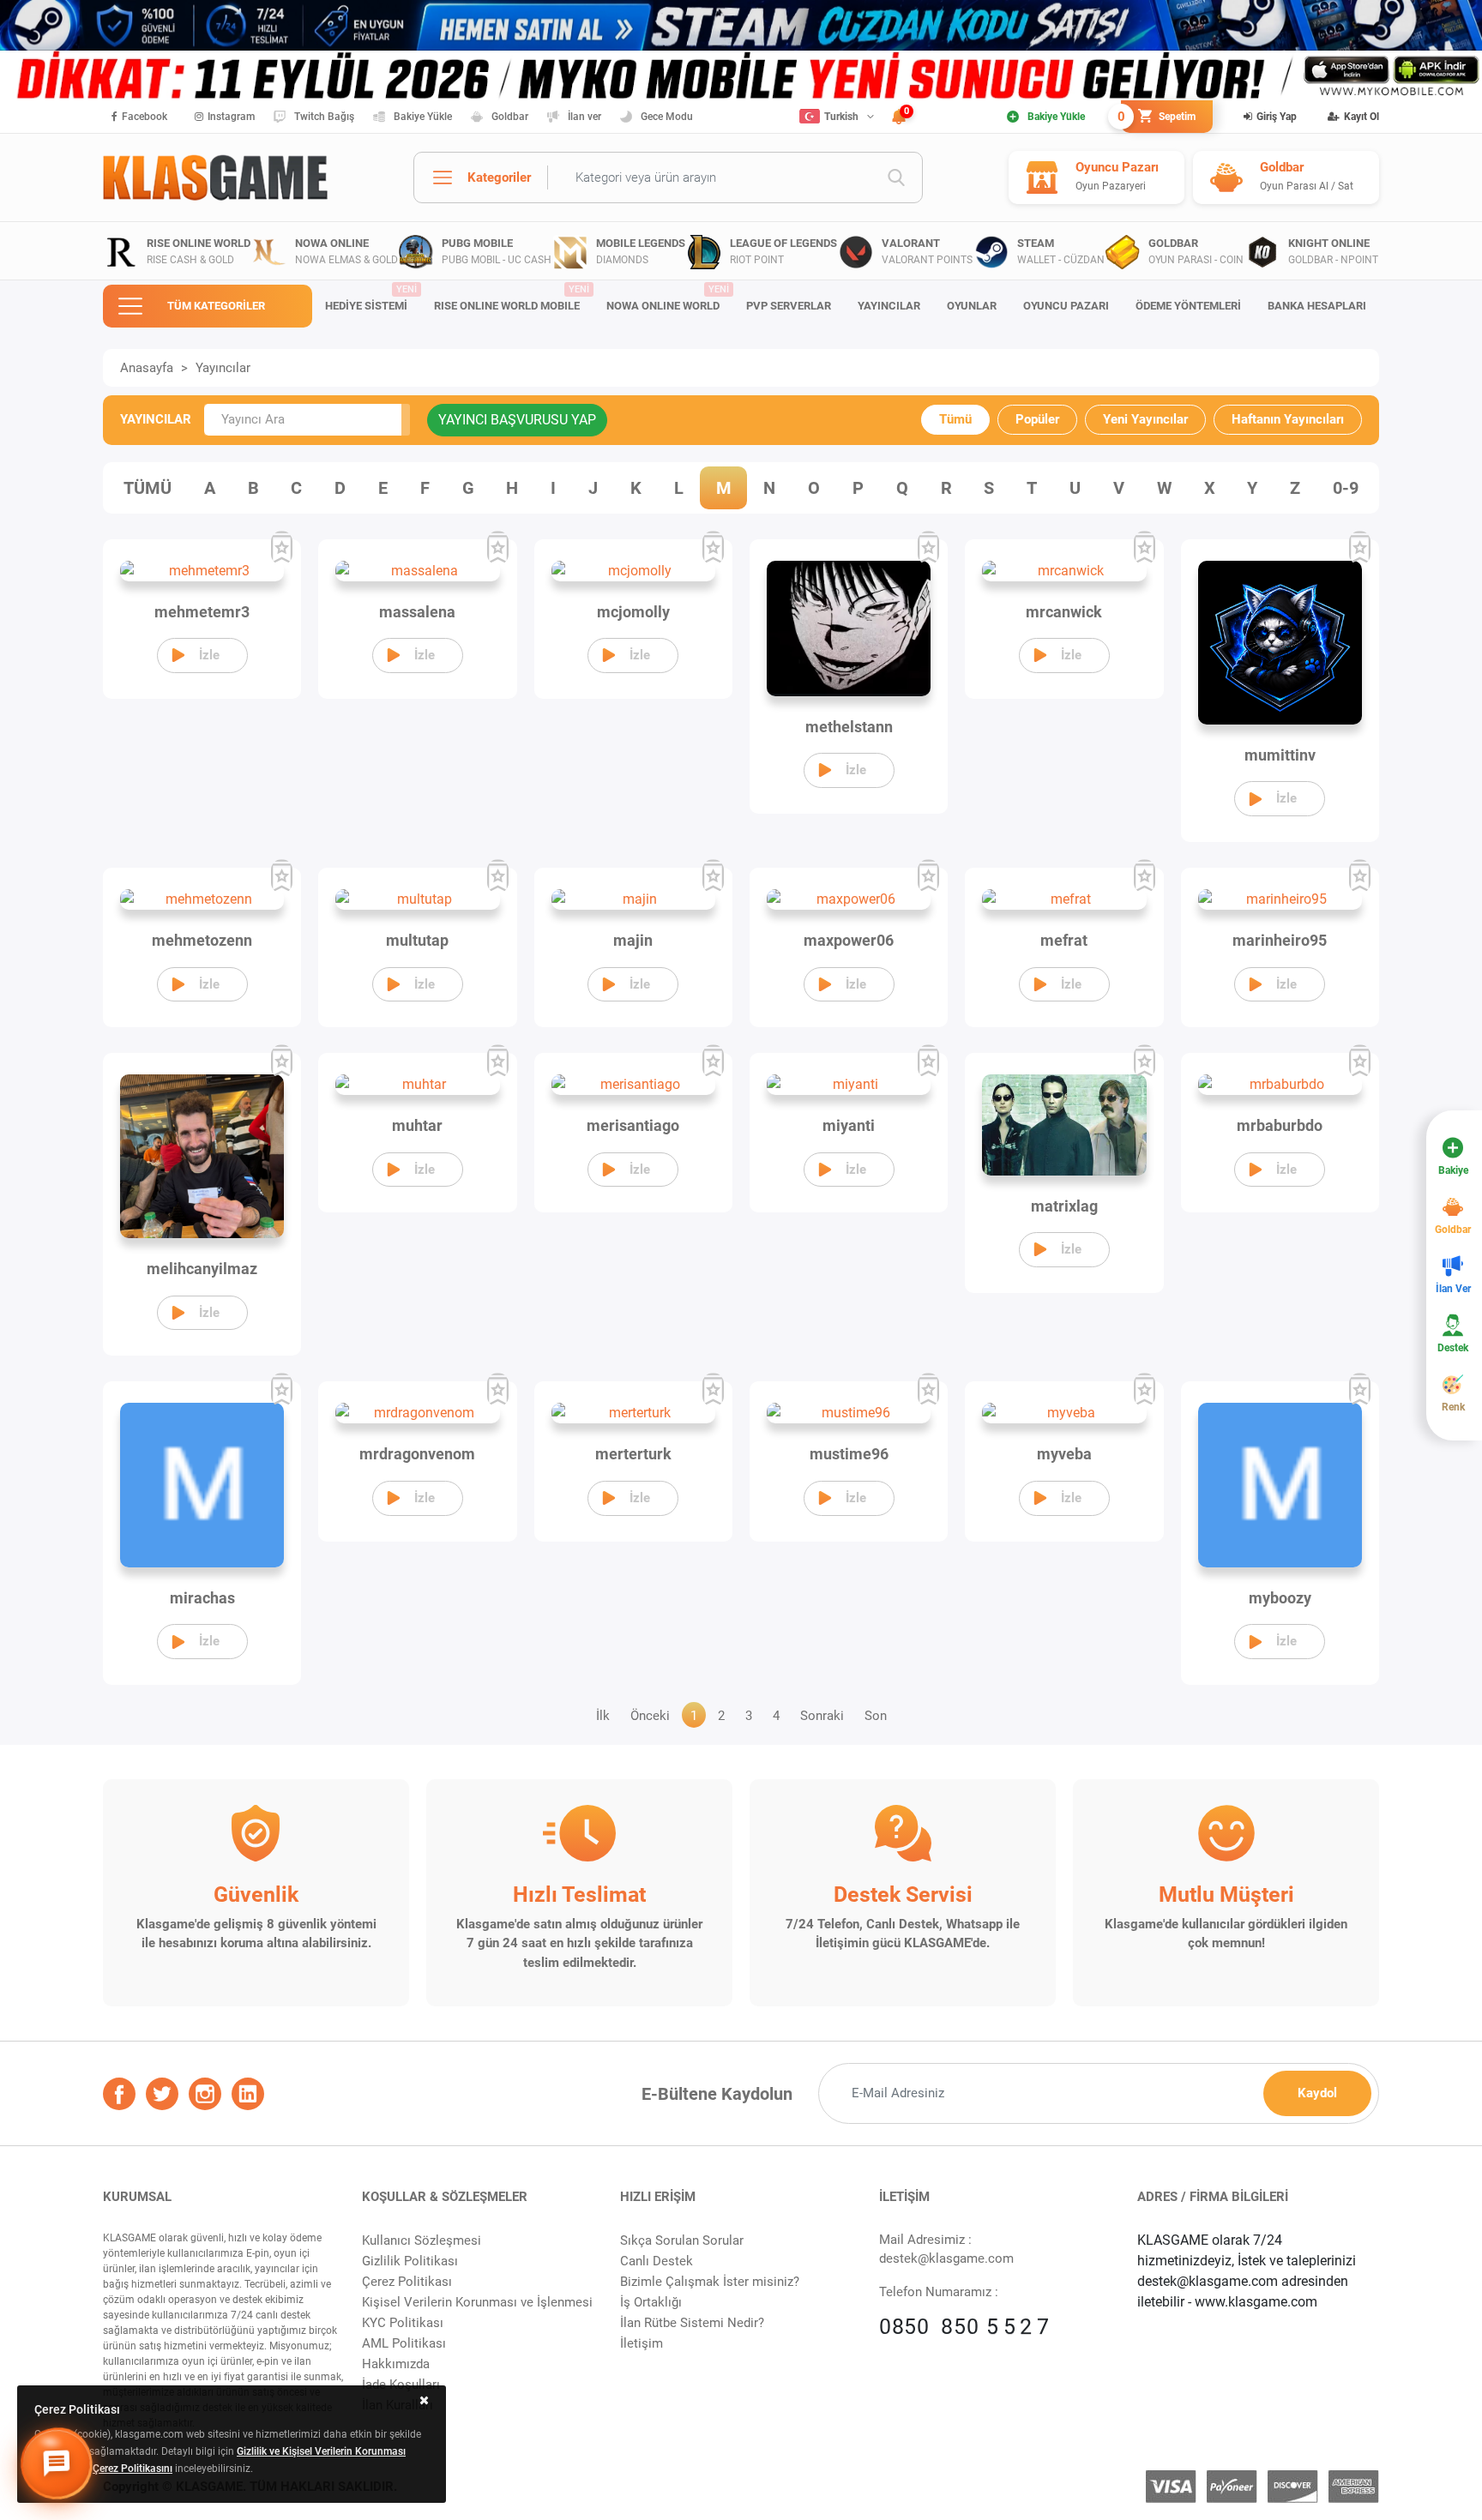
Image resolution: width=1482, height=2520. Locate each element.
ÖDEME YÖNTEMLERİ (1188, 306)
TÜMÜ (148, 488)
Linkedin (248, 2094)
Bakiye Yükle (423, 117)
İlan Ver (1453, 1289)
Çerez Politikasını (133, 2469)
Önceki (650, 1716)
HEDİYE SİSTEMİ (370, 298)
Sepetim (1158, 117)
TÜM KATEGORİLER (216, 306)
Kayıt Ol (1362, 117)
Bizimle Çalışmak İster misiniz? (710, 2282)
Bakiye (1453, 1170)
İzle (209, 655)
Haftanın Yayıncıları (1288, 419)
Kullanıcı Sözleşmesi (422, 2240)
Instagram (231, 117)
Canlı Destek (657, 2261)
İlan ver (584, 117)
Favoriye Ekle (282, 548)
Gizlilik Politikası (410, 2261)
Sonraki (822, 1716)
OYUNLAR (972, 306)
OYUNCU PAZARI (1066, 306)
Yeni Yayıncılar (1145, 419)
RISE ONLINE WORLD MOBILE (511, 298)
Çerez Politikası (407, 2282)
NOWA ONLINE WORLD (667, 298)
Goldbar (510, 117)
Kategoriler (499, 177)
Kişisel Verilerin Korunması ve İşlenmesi (477, 2302)
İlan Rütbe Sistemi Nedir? (692, 2323)
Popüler (1037, 419)
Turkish (841, 117)
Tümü (955, 419)
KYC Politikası (403, 2323)
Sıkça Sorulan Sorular (682, 2240)
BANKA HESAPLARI (1317, 306)
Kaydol (1317, 2093)
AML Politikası (404, 2343)
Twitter (162, 2094)
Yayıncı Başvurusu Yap (517, 420)
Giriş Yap (1277, 117)
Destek (1453, 1348)
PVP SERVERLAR (789, 306)
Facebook (145, 117)
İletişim (642, 2343)
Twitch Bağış (324, 117)
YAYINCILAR (889, 306)
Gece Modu (667, 117)
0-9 (1346, 488)
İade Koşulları (401, 2385)
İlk (603, 1716)
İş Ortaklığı (651, 2302)
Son (876, 1716)
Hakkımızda (396, 2364)
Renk (1453, 1407)
